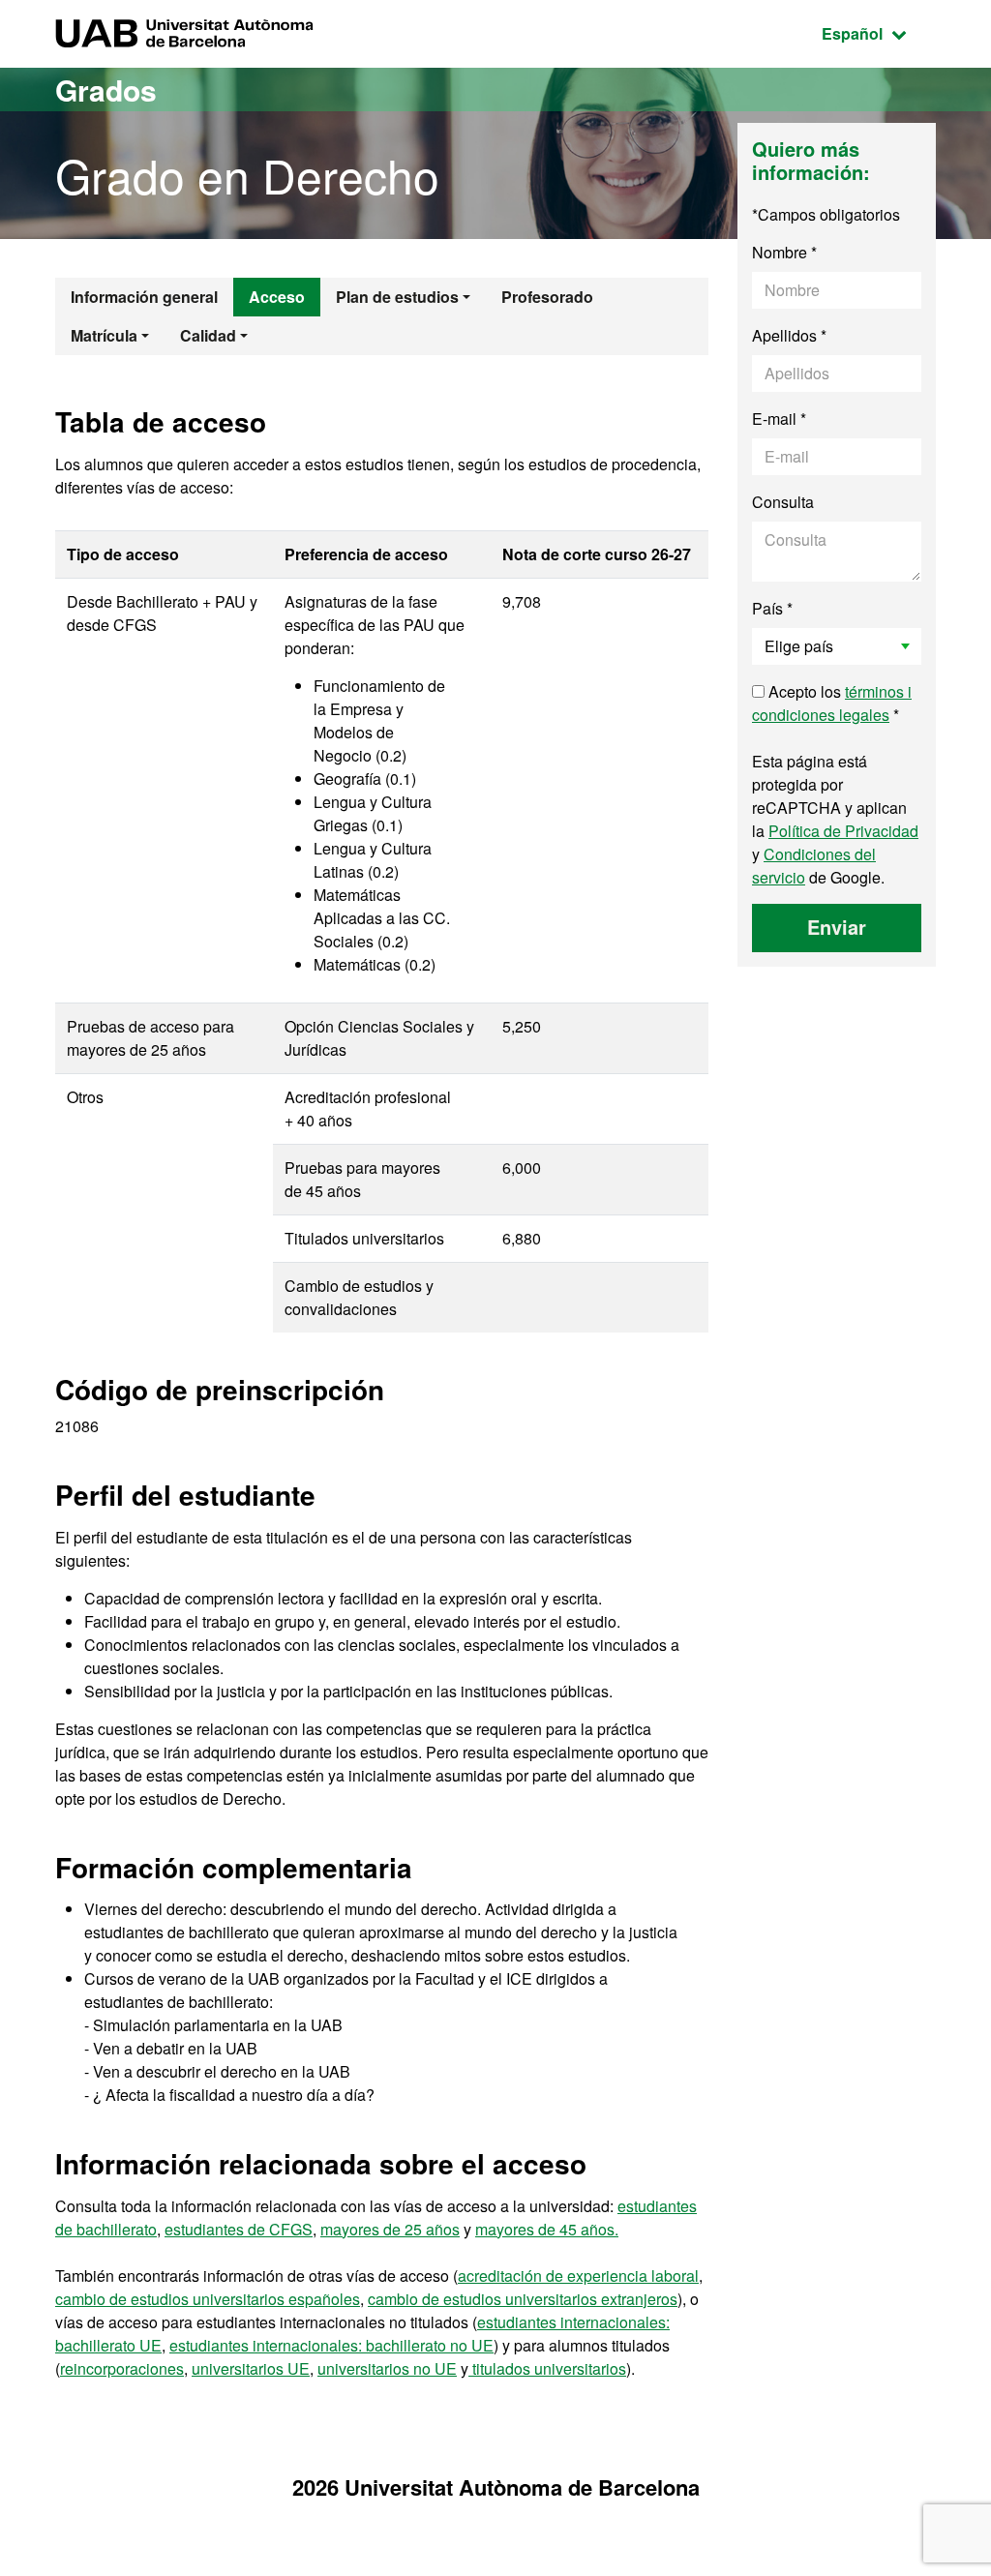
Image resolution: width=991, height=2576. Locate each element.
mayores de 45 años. (547, 2229)
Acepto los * (832, 703)
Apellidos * (789, 335)
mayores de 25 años (390, 2229)
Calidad (208, 335)
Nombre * (784, 252)
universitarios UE (251, 2368)
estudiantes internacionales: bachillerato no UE (331, 2345)
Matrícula (104, 335)
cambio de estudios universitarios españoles (208, 2299)
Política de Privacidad (843, 831)
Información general (144, 297)
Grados (106, 90)
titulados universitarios (547, 2368)
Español (879, 33)
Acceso (277, 297)
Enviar (837, 927)
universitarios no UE (387, 2368)
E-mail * (779, 419)
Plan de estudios (397, 297)
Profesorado (547, 297)
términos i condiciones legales (832, 703)
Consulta (783, 502)
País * (772, 608)
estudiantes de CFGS (239, 2229)
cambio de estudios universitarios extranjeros (523, 2299)
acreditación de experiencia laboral (578, 2276)
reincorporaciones (122, 2368)
